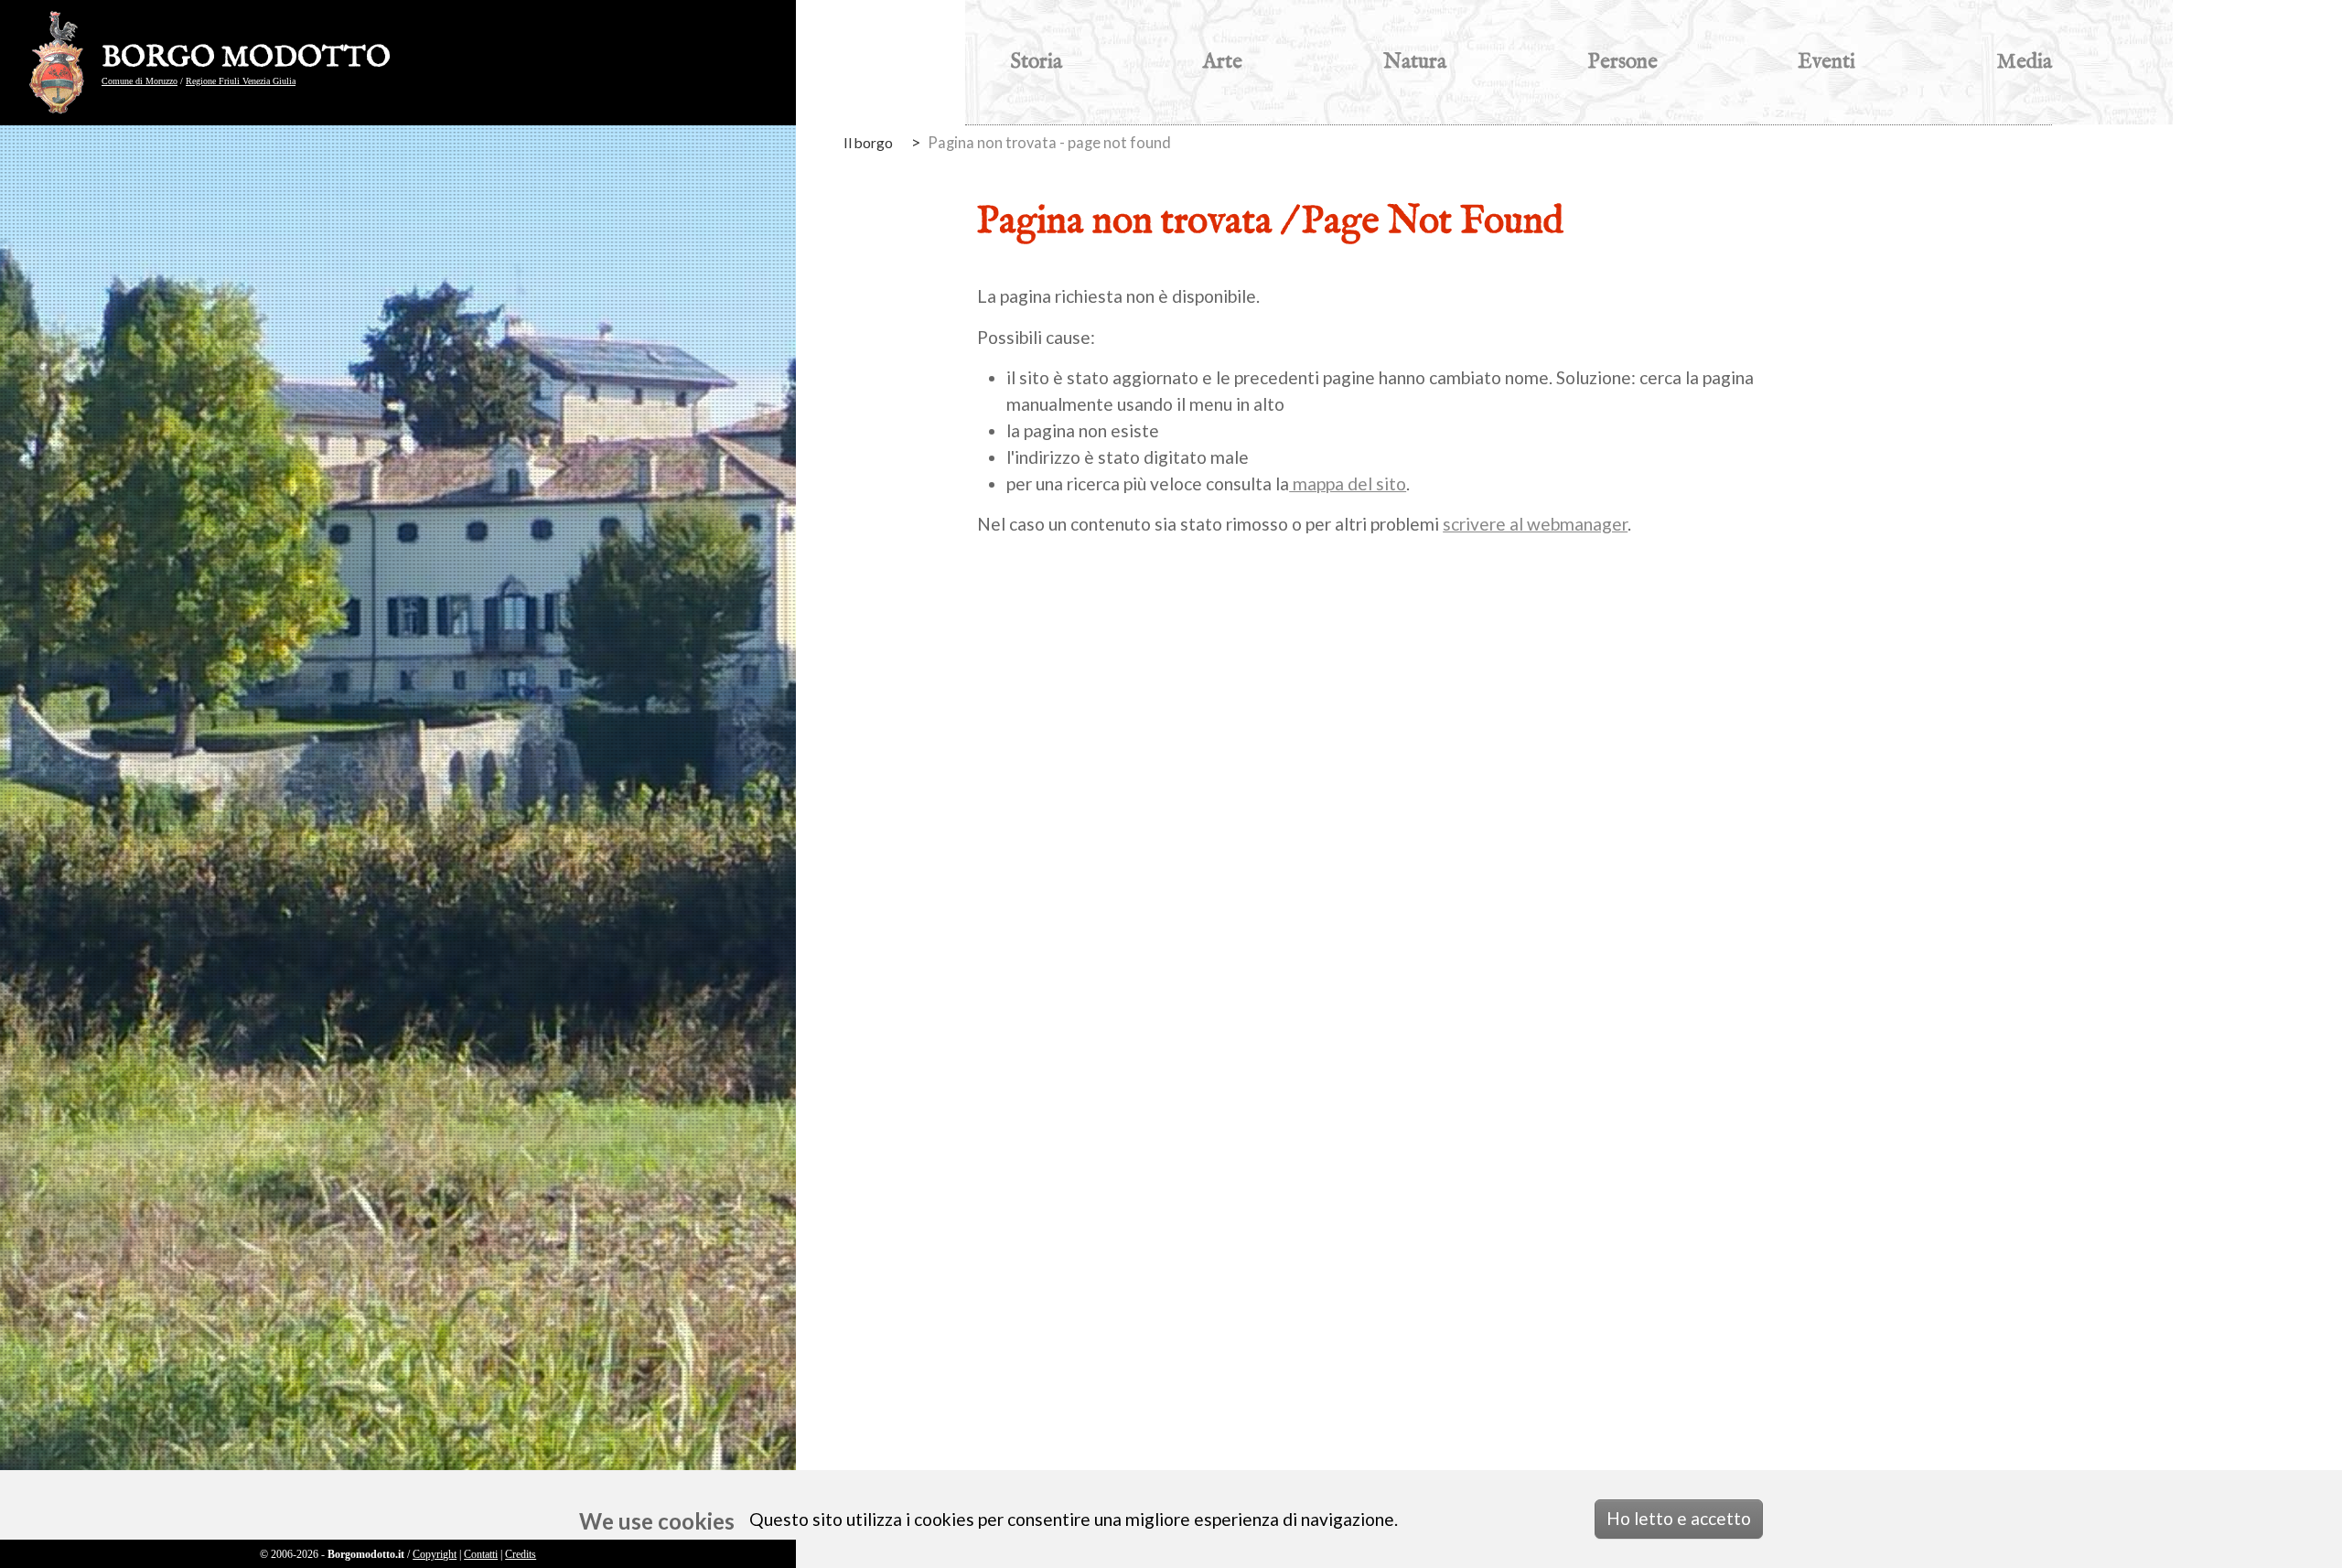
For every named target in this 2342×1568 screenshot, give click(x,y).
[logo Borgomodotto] (62, 63)
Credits (521, 1554)
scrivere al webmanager (1535, 524)
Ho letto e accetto (1679, 1518)
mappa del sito (1348, 483)
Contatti (481, 1554)
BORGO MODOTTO (246, 59)
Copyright (435, 1554)
